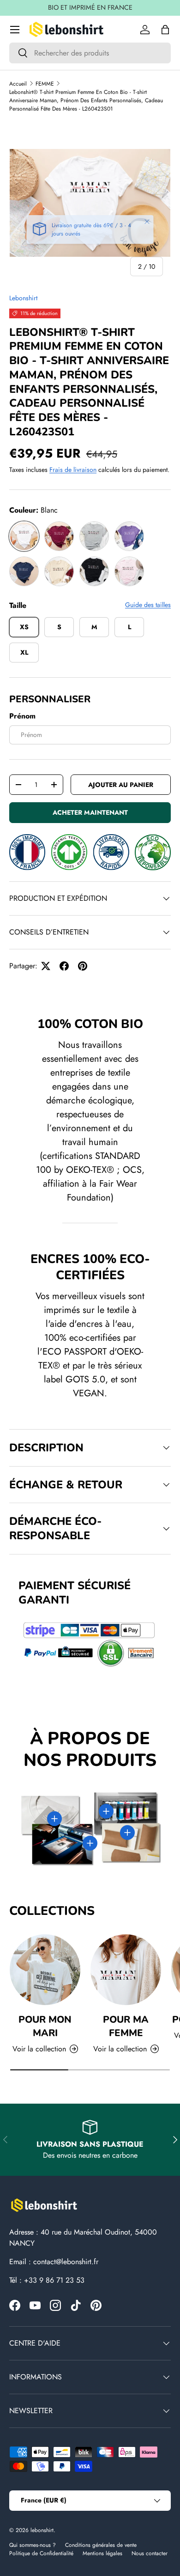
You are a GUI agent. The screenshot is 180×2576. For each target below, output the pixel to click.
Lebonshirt (23, 298)
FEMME (45, 84)
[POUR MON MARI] (45, 1970)
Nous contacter (150, 2553)
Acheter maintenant (90, 812)
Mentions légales (102, 2553)
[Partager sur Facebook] (64, 966)
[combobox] (90, 53)
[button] (165, 30)
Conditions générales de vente (101, 2545)
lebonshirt (42, 2530)
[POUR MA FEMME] (126, 1970)
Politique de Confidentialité (41, 2553)
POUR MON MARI (45, 2026)
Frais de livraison (73, 470)
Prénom (22, 716)
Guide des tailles (148, 605)
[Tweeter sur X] (46, 966)
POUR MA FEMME (126, 2026)
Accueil (18, 84)
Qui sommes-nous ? (33, 2545)
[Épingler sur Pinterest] (83, 966)
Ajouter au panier (121, 785)
